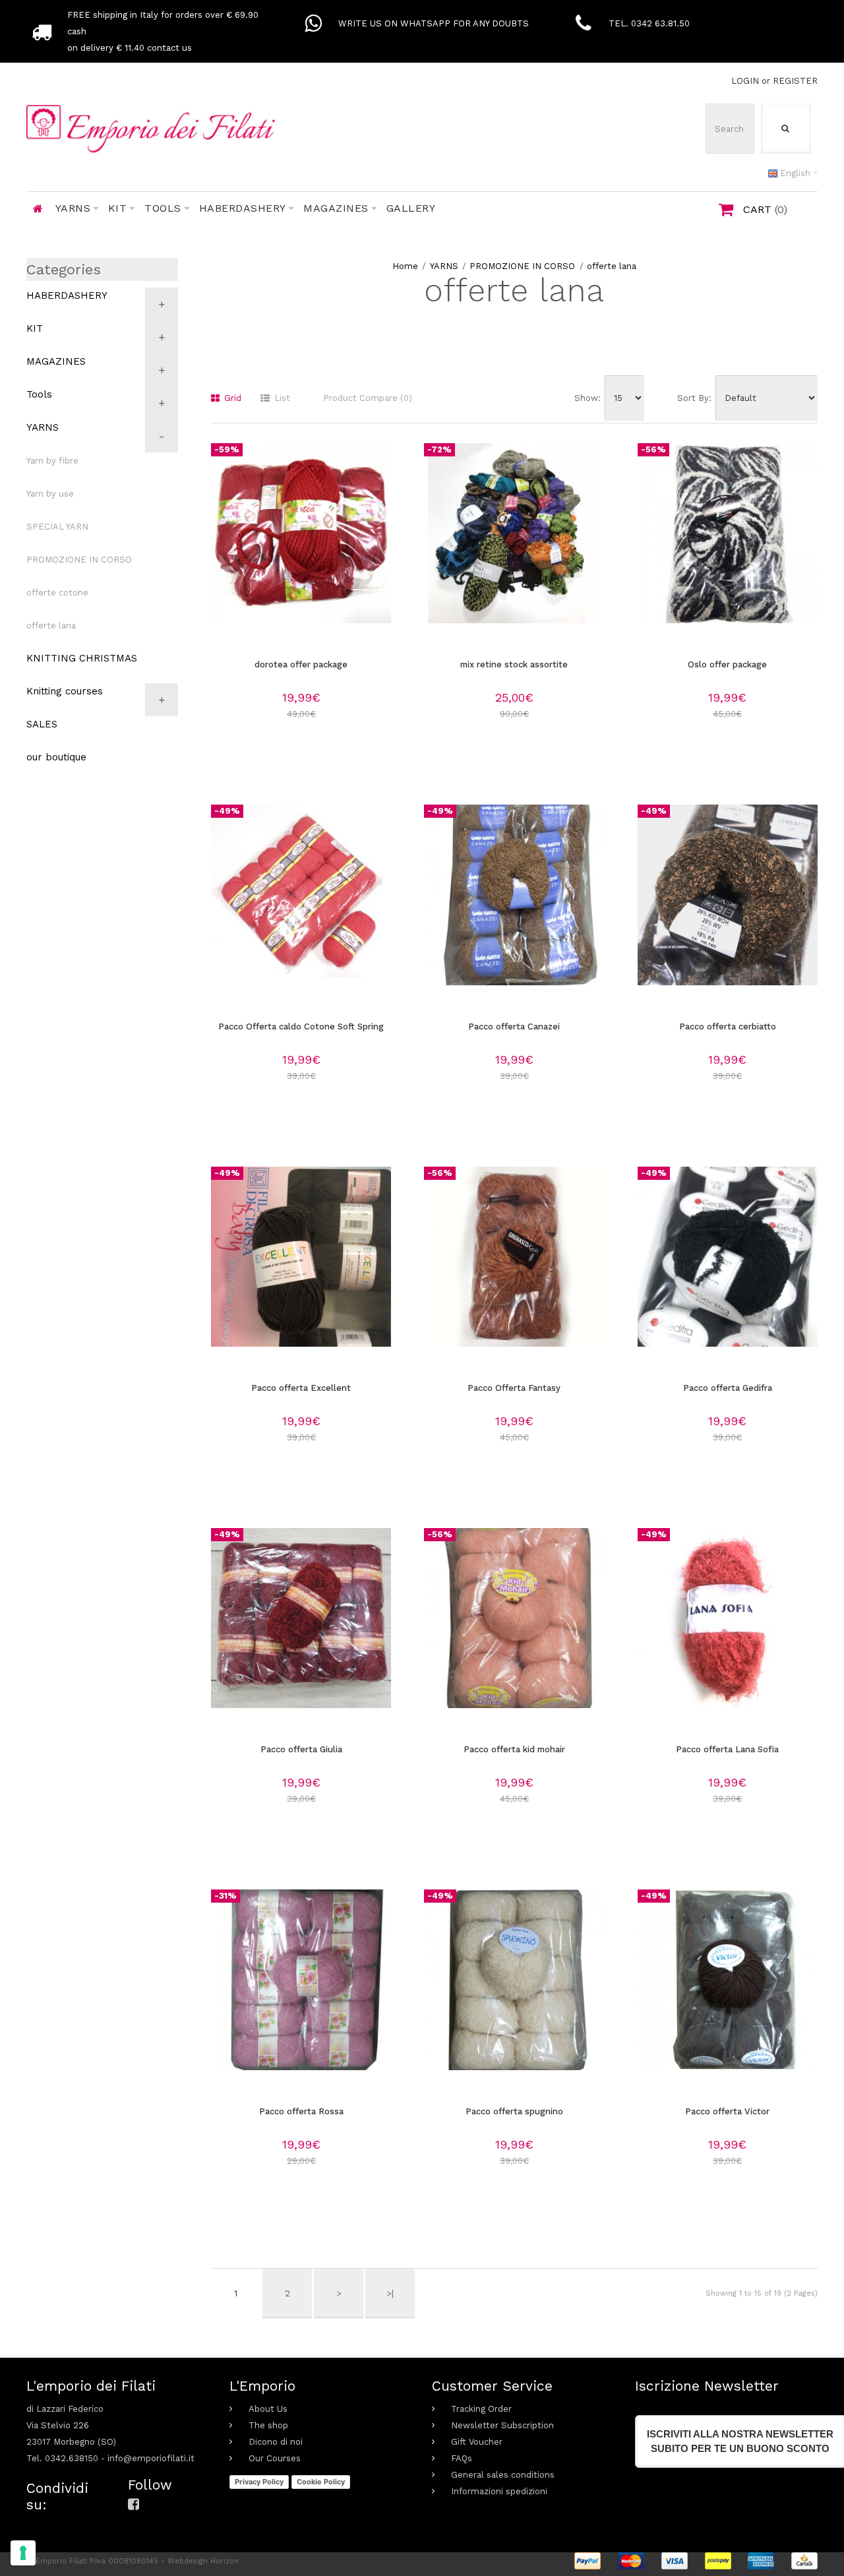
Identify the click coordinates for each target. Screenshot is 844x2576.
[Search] (786, 129)
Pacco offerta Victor (727, 2111)
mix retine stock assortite (514, 664)
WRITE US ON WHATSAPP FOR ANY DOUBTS (434, 23)
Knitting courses (65, 691)
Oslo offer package (727, 664)
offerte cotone (57, 593)
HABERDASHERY (67, 295)
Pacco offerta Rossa (301, 2111)
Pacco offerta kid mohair (514, 1749)
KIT (35, 328)
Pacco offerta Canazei (514, 1027)
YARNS (444, 266)
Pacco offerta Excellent (301, 1388)
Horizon (225, 2561)
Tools (39, 394)
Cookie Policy (321, 2482)
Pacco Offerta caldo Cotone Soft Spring (301, 1027)
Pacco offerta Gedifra (728, 1388)
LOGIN (745, 81)
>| (390, 2293)
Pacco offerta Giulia (301, 1749)
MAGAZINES (56, 361)
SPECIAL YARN (57, 527)
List (281, 398)
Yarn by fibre (52, 461)
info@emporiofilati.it (151, 2458)
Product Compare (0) (368, 398)
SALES (42, 724)
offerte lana (612, 266)
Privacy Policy (259, 2482)
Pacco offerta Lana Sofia (727, 1749)
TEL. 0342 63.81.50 (649, 23)
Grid (231, 398)
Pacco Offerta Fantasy (514, 1388)
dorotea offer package (301, 664)
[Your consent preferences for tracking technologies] (23, 2553)
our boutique (56, 757)
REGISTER (795, 81)
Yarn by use (50, 494)
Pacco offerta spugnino (514, 2111)
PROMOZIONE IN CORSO (522, 266)
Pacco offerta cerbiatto (728, 1027)
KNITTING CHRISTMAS (82, 658)
